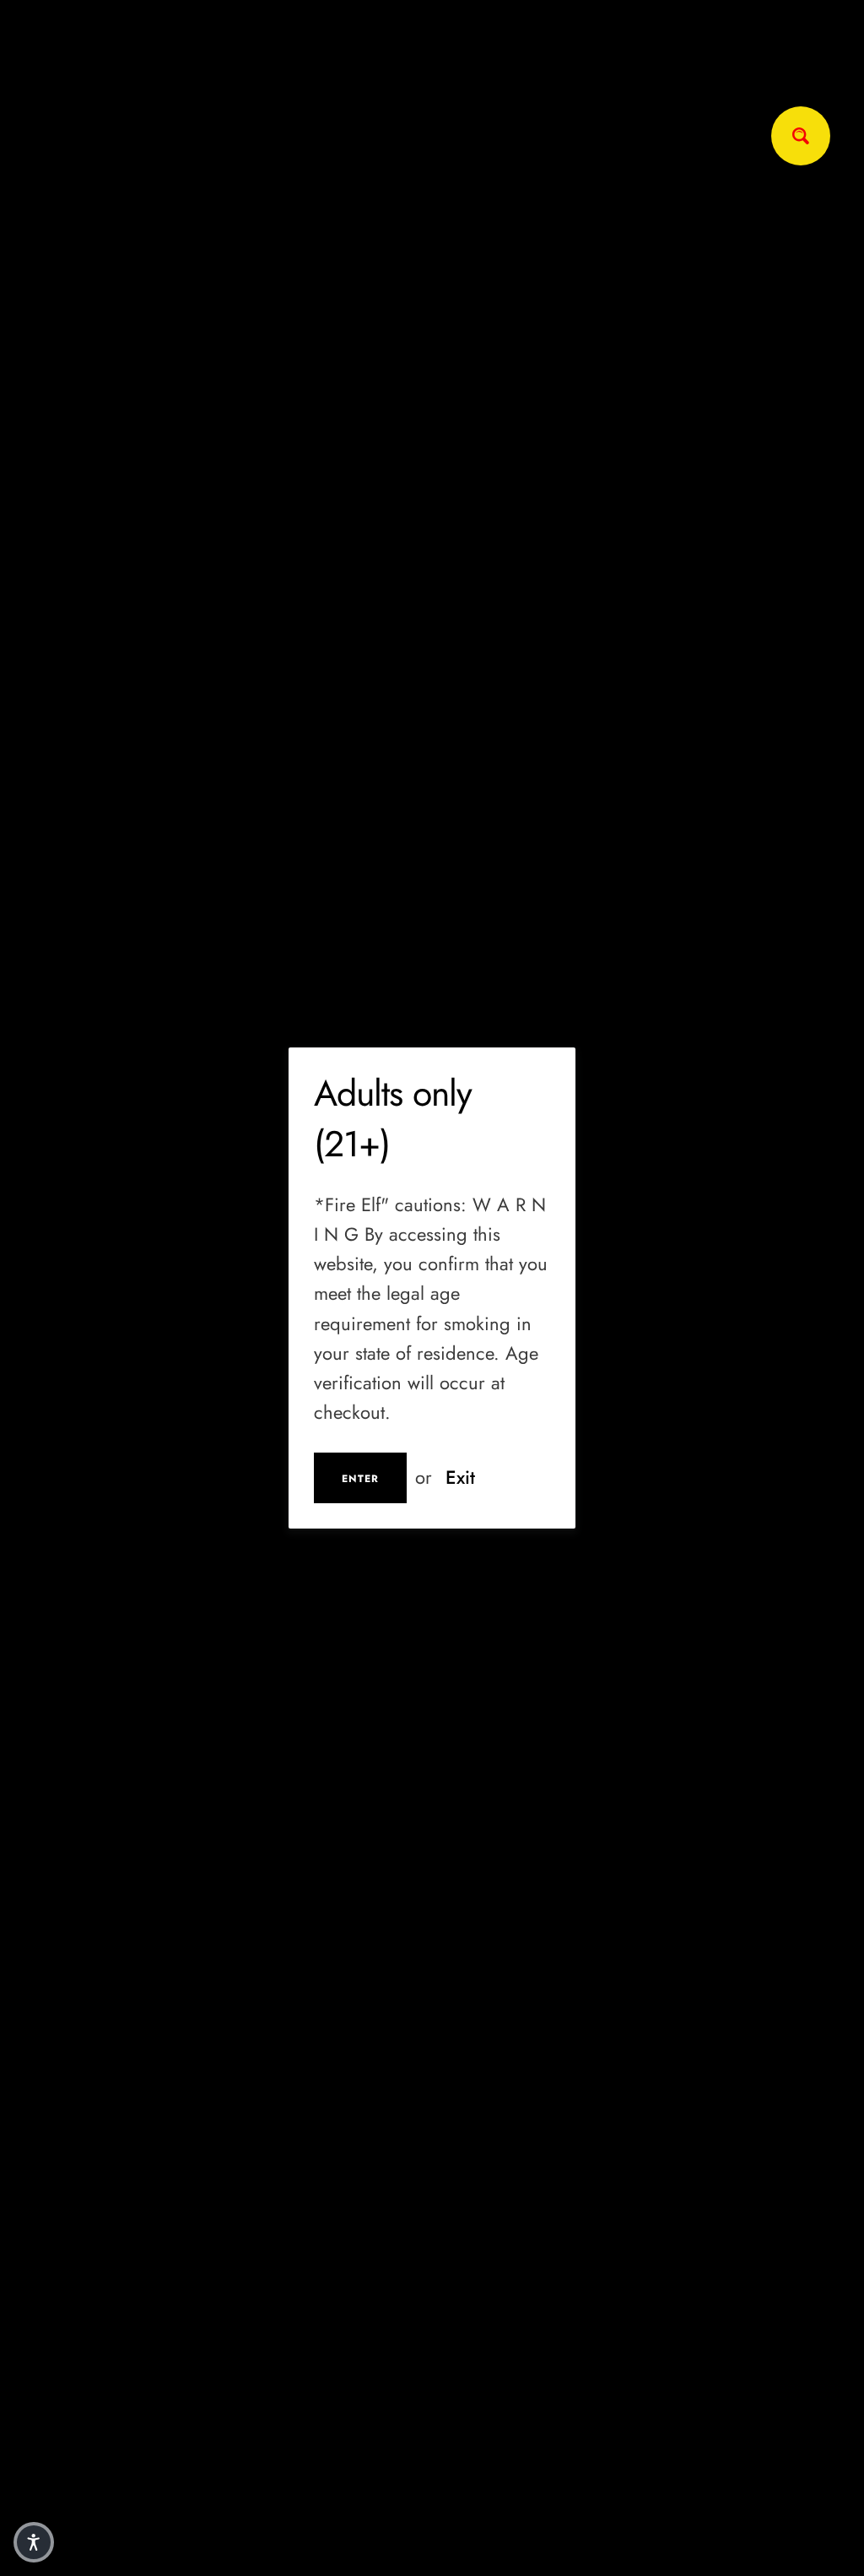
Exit (460, 1477)
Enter (360, 1479)
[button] (34, 2542)
